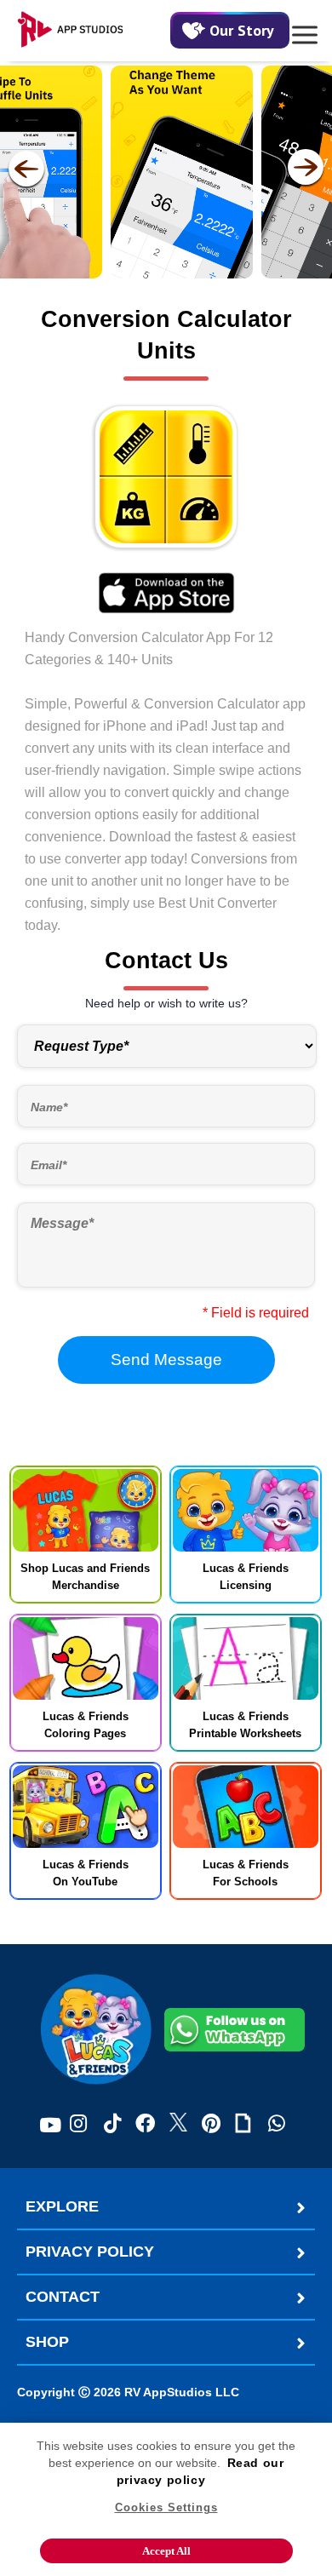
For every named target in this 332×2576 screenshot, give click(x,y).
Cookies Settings (166, 2507)
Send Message (166, 1360)
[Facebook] (145, 2125)
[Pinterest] (211, 2125)
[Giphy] (243, 2125)
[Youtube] (50, 2125)
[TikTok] (112, 2125)
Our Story (242, 30)
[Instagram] (78, 2125)
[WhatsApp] (277, 2125)
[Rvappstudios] (94, 31)
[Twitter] (178, 2125)
